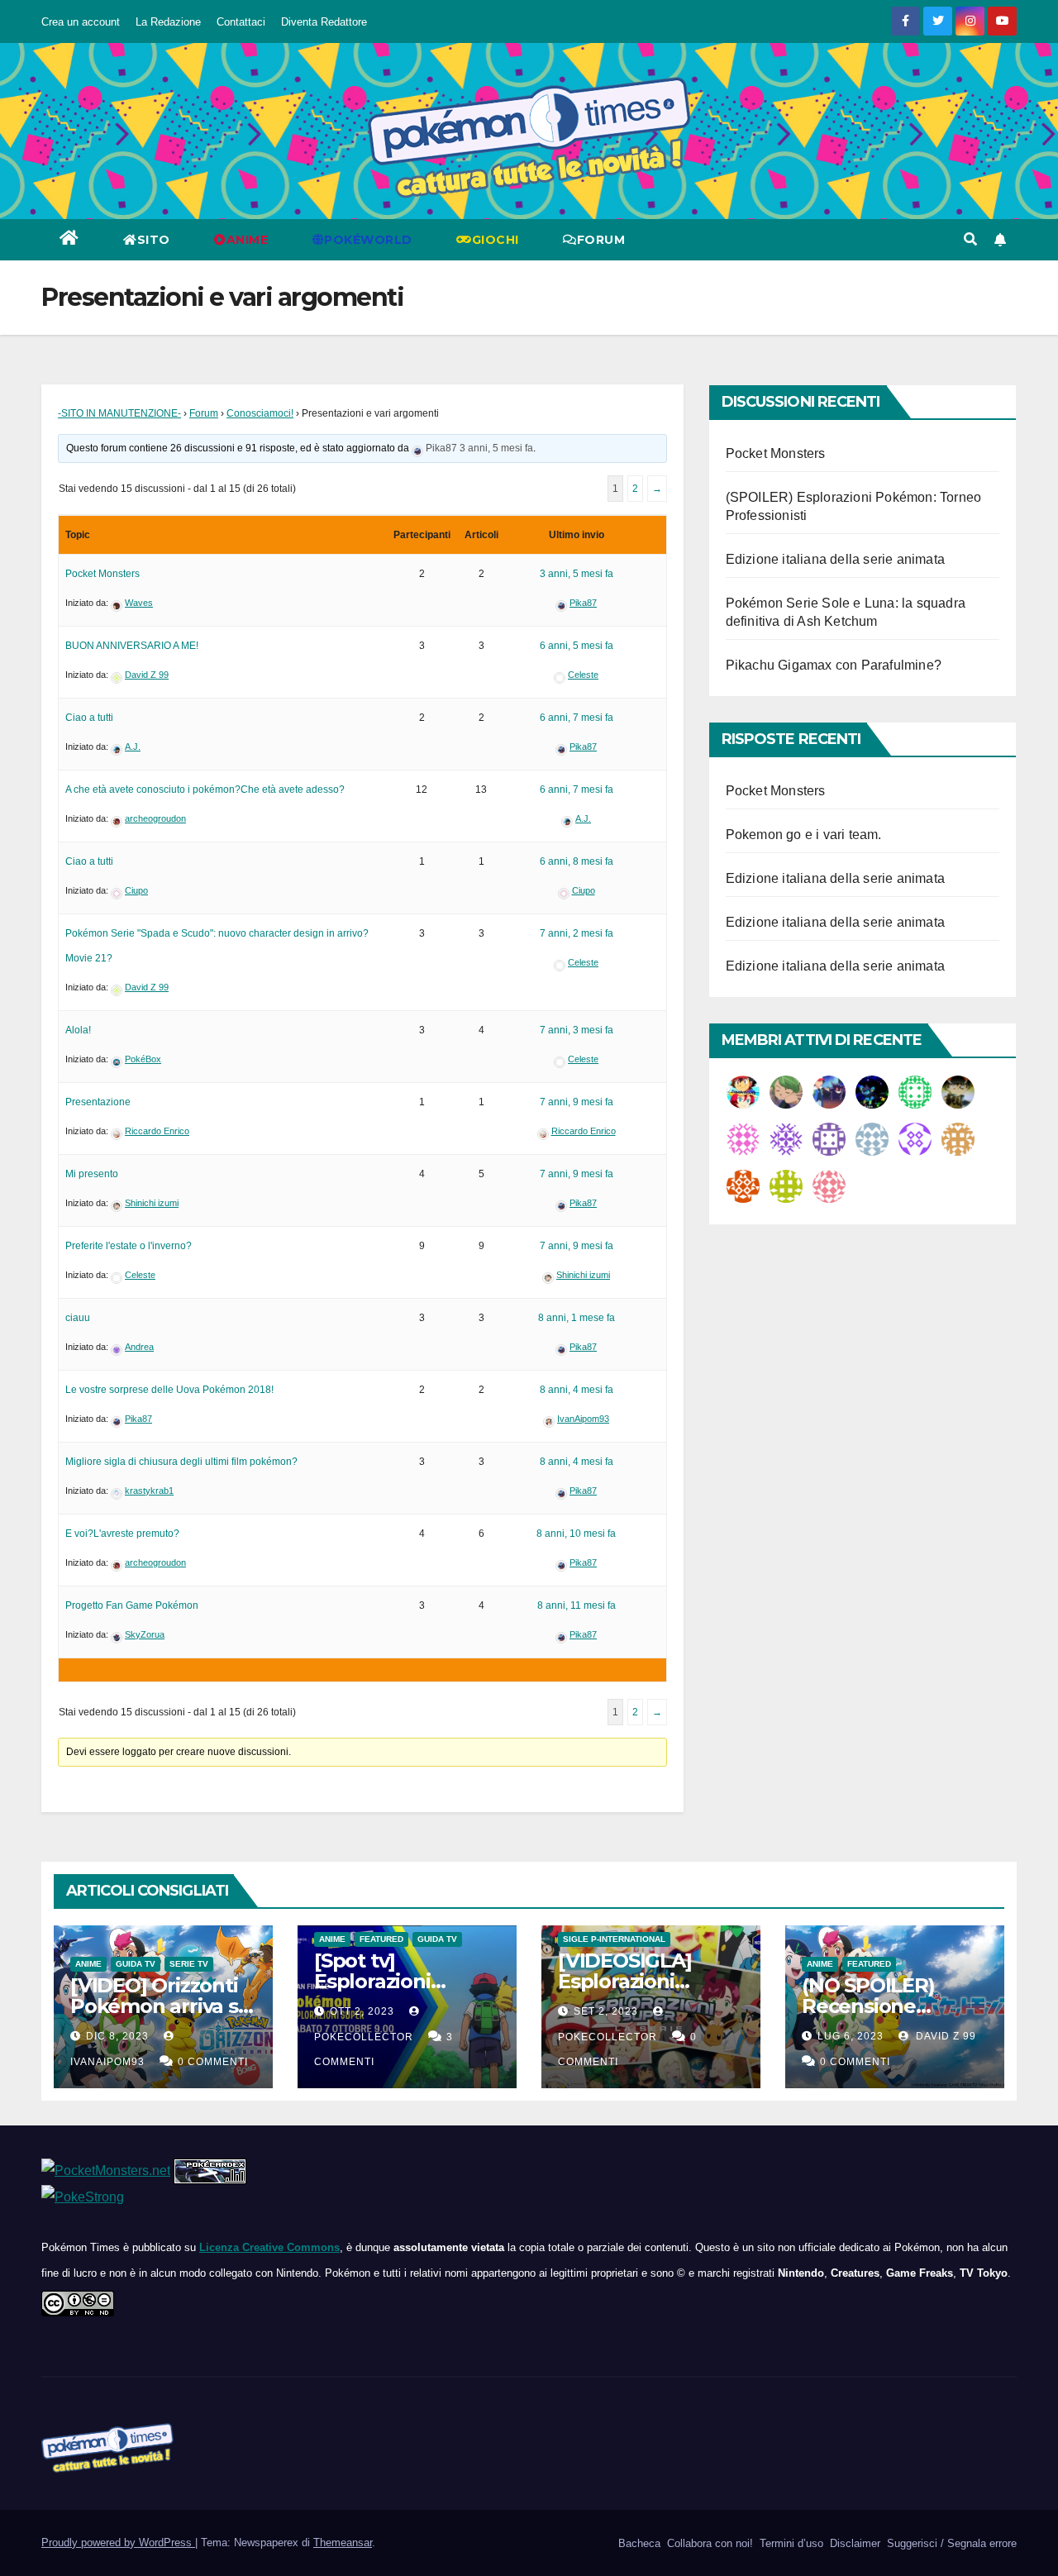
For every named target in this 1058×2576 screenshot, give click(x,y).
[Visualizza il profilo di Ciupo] (117, 890)
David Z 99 (147, 675)
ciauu (78, 1318)
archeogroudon (155, 818)
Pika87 (441, 448)
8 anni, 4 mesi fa (577, 1390)
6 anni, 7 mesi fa (577, 718)
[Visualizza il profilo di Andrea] (117, 1347)
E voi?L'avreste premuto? (122, 1534)
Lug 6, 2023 (851, 2036)
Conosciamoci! (260, 413)
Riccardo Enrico (157, 1131)
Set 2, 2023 (606, 2011)
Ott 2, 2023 (362, 2011)
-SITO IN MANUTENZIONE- (119, 413)
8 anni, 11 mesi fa (577, 1605)
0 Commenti (213, 2062)
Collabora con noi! (708, 2543)
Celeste (583, 675)
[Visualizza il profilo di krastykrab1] (117, 1491)
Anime (88, 1964)
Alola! (78, 1030)
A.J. (133, 747)
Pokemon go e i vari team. (804, 835)
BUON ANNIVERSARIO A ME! (132, 646)
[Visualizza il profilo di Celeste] (560, 675)
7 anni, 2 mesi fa (577, 933)
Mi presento (92, 1174)
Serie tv (189, 1964)
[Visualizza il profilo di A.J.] (117, 747)
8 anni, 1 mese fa (577, 1318)
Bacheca (638, 2543)
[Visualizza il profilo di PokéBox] (117, 1059)
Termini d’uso (790, 2543)
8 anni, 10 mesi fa (576, 1534)
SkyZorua (145, 1634)
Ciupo (136, 890)
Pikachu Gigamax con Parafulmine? (834, 665)
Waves (139, 603)
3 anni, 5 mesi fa (496, 448)
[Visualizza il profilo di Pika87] (417, 448)
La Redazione (168, 22)
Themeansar (343, 2543)
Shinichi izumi (152, 1203)
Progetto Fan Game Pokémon (132, 1605)
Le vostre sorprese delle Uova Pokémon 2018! (169, 1390)
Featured (381, 1939)
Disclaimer (853, 2543)
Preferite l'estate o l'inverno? (129, 1246)
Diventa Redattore (324, 22)
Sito (154, 240)
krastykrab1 (149, 1491)
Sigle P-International (614, 1939)
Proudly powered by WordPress (118, 2543)
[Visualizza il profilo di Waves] (117, 603)
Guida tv (136, 1964)
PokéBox (143, 1059)
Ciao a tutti (89, 718)
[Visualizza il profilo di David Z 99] (117, 675)
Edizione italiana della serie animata (835, 559)
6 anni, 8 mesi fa (577, 861)
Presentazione (98, 1102)
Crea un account (81, 22)
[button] (970, 239)
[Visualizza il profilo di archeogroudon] (117, 818)
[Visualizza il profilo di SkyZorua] (117, 1634)
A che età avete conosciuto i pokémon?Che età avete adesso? (205, 789)
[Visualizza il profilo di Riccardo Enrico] (117, 1131)
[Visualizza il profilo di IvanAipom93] (549, 1419)
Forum (601, 240)
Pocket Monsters (102, 574)
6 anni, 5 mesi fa (577, 646)
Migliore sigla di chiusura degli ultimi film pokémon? (181, 1462)
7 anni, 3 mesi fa (577, 1030)
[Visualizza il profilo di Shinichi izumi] (117, 1203)
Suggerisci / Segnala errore (950, 2543)
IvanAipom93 (583, 1419)
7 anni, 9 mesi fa (577, 1102)
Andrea (139, 1347)
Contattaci (241, 22)
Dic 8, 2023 (117, 2036)
